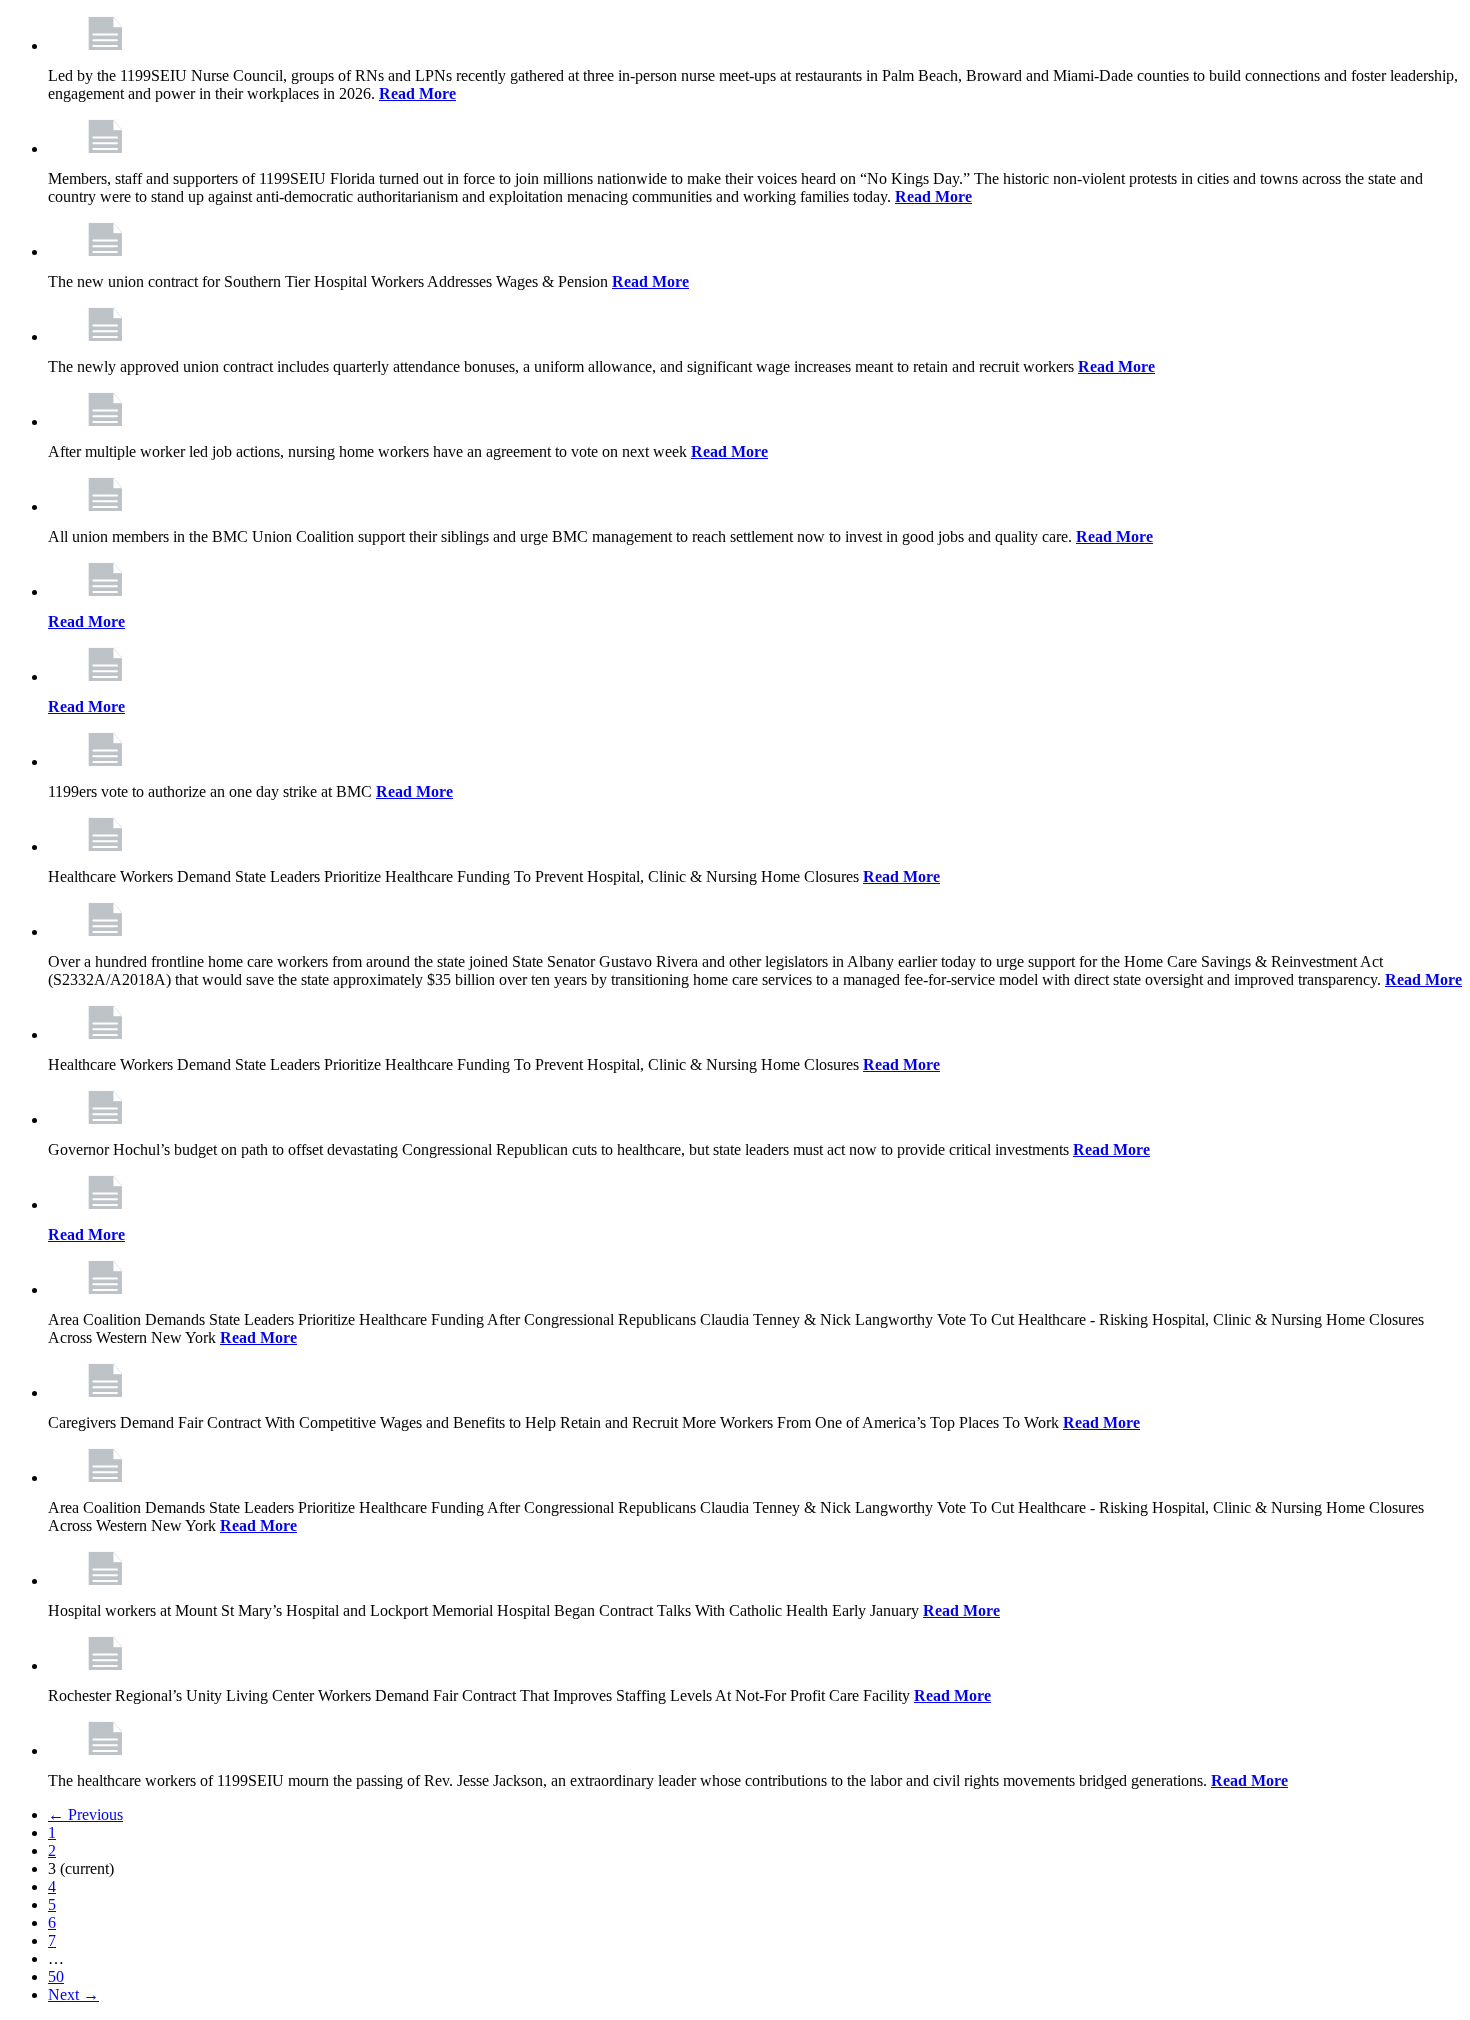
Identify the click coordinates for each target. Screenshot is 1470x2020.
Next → (73, 1994)
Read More (417, 93)
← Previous (85, 1814)
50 (56, 1976)
